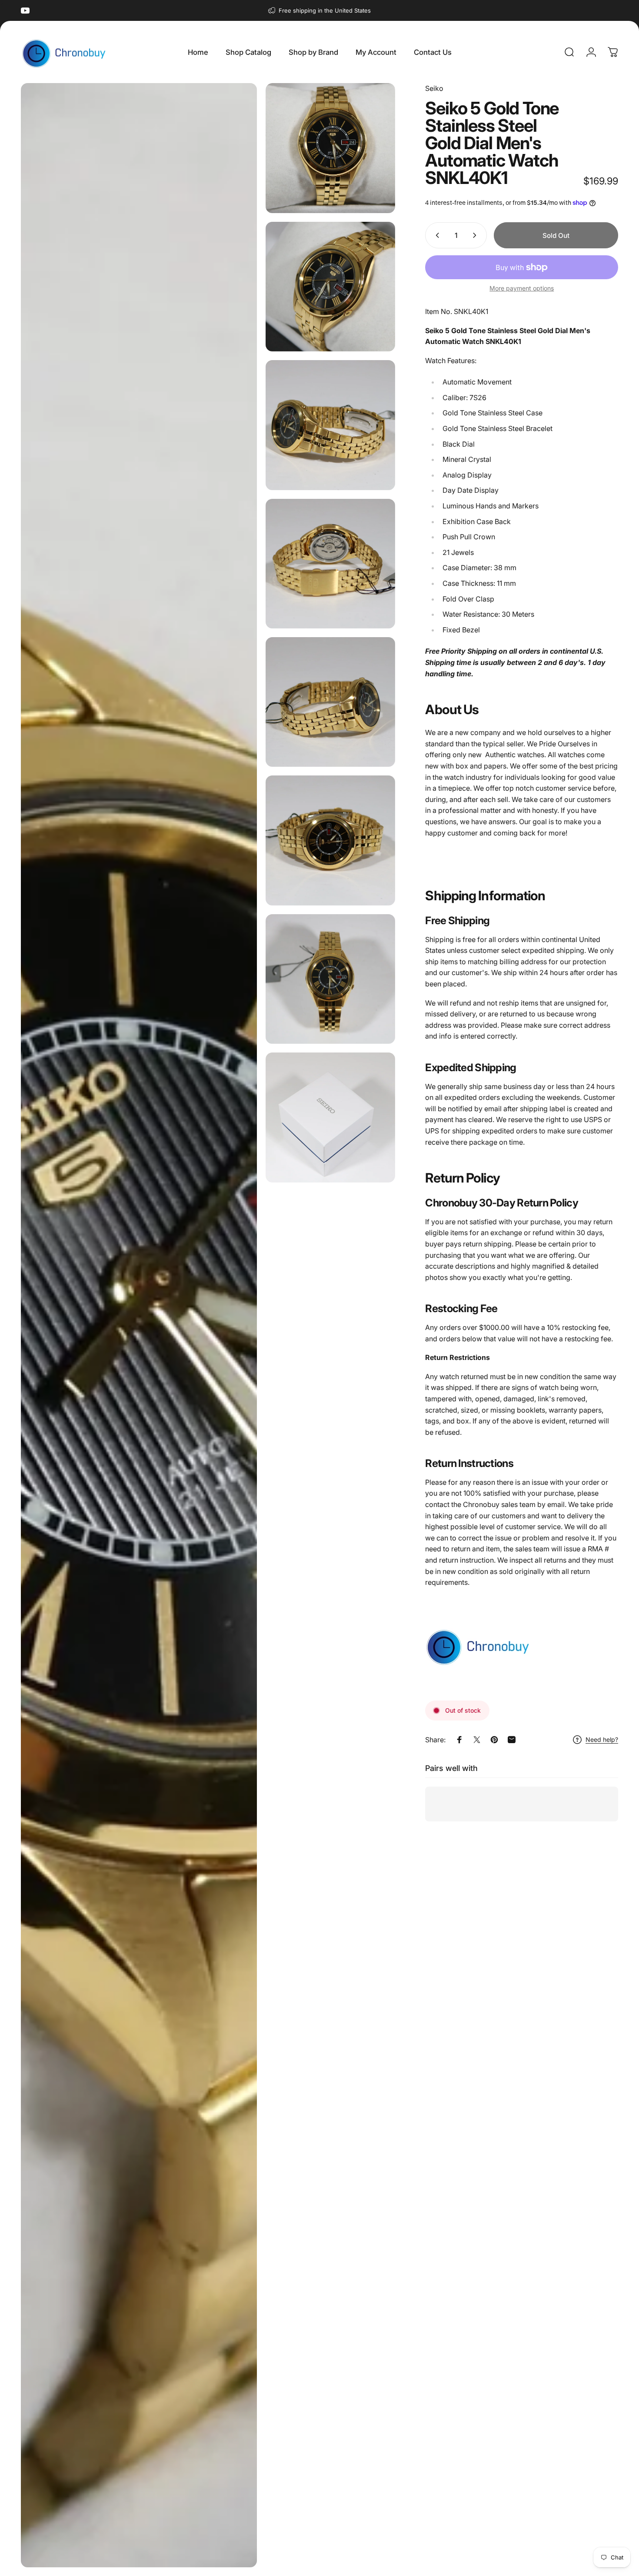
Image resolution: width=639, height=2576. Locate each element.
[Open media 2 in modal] (330, 148)
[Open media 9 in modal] (330, 1117)
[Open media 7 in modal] (330, 840)
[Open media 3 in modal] (330, 287)
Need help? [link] (602, 1739)
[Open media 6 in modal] (330, 702)
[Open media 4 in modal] (330, 425)
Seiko (434, 88)
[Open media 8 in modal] (330, 979)
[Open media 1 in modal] (139, 1325)
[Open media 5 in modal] (330, 564)
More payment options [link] (522, 288)
